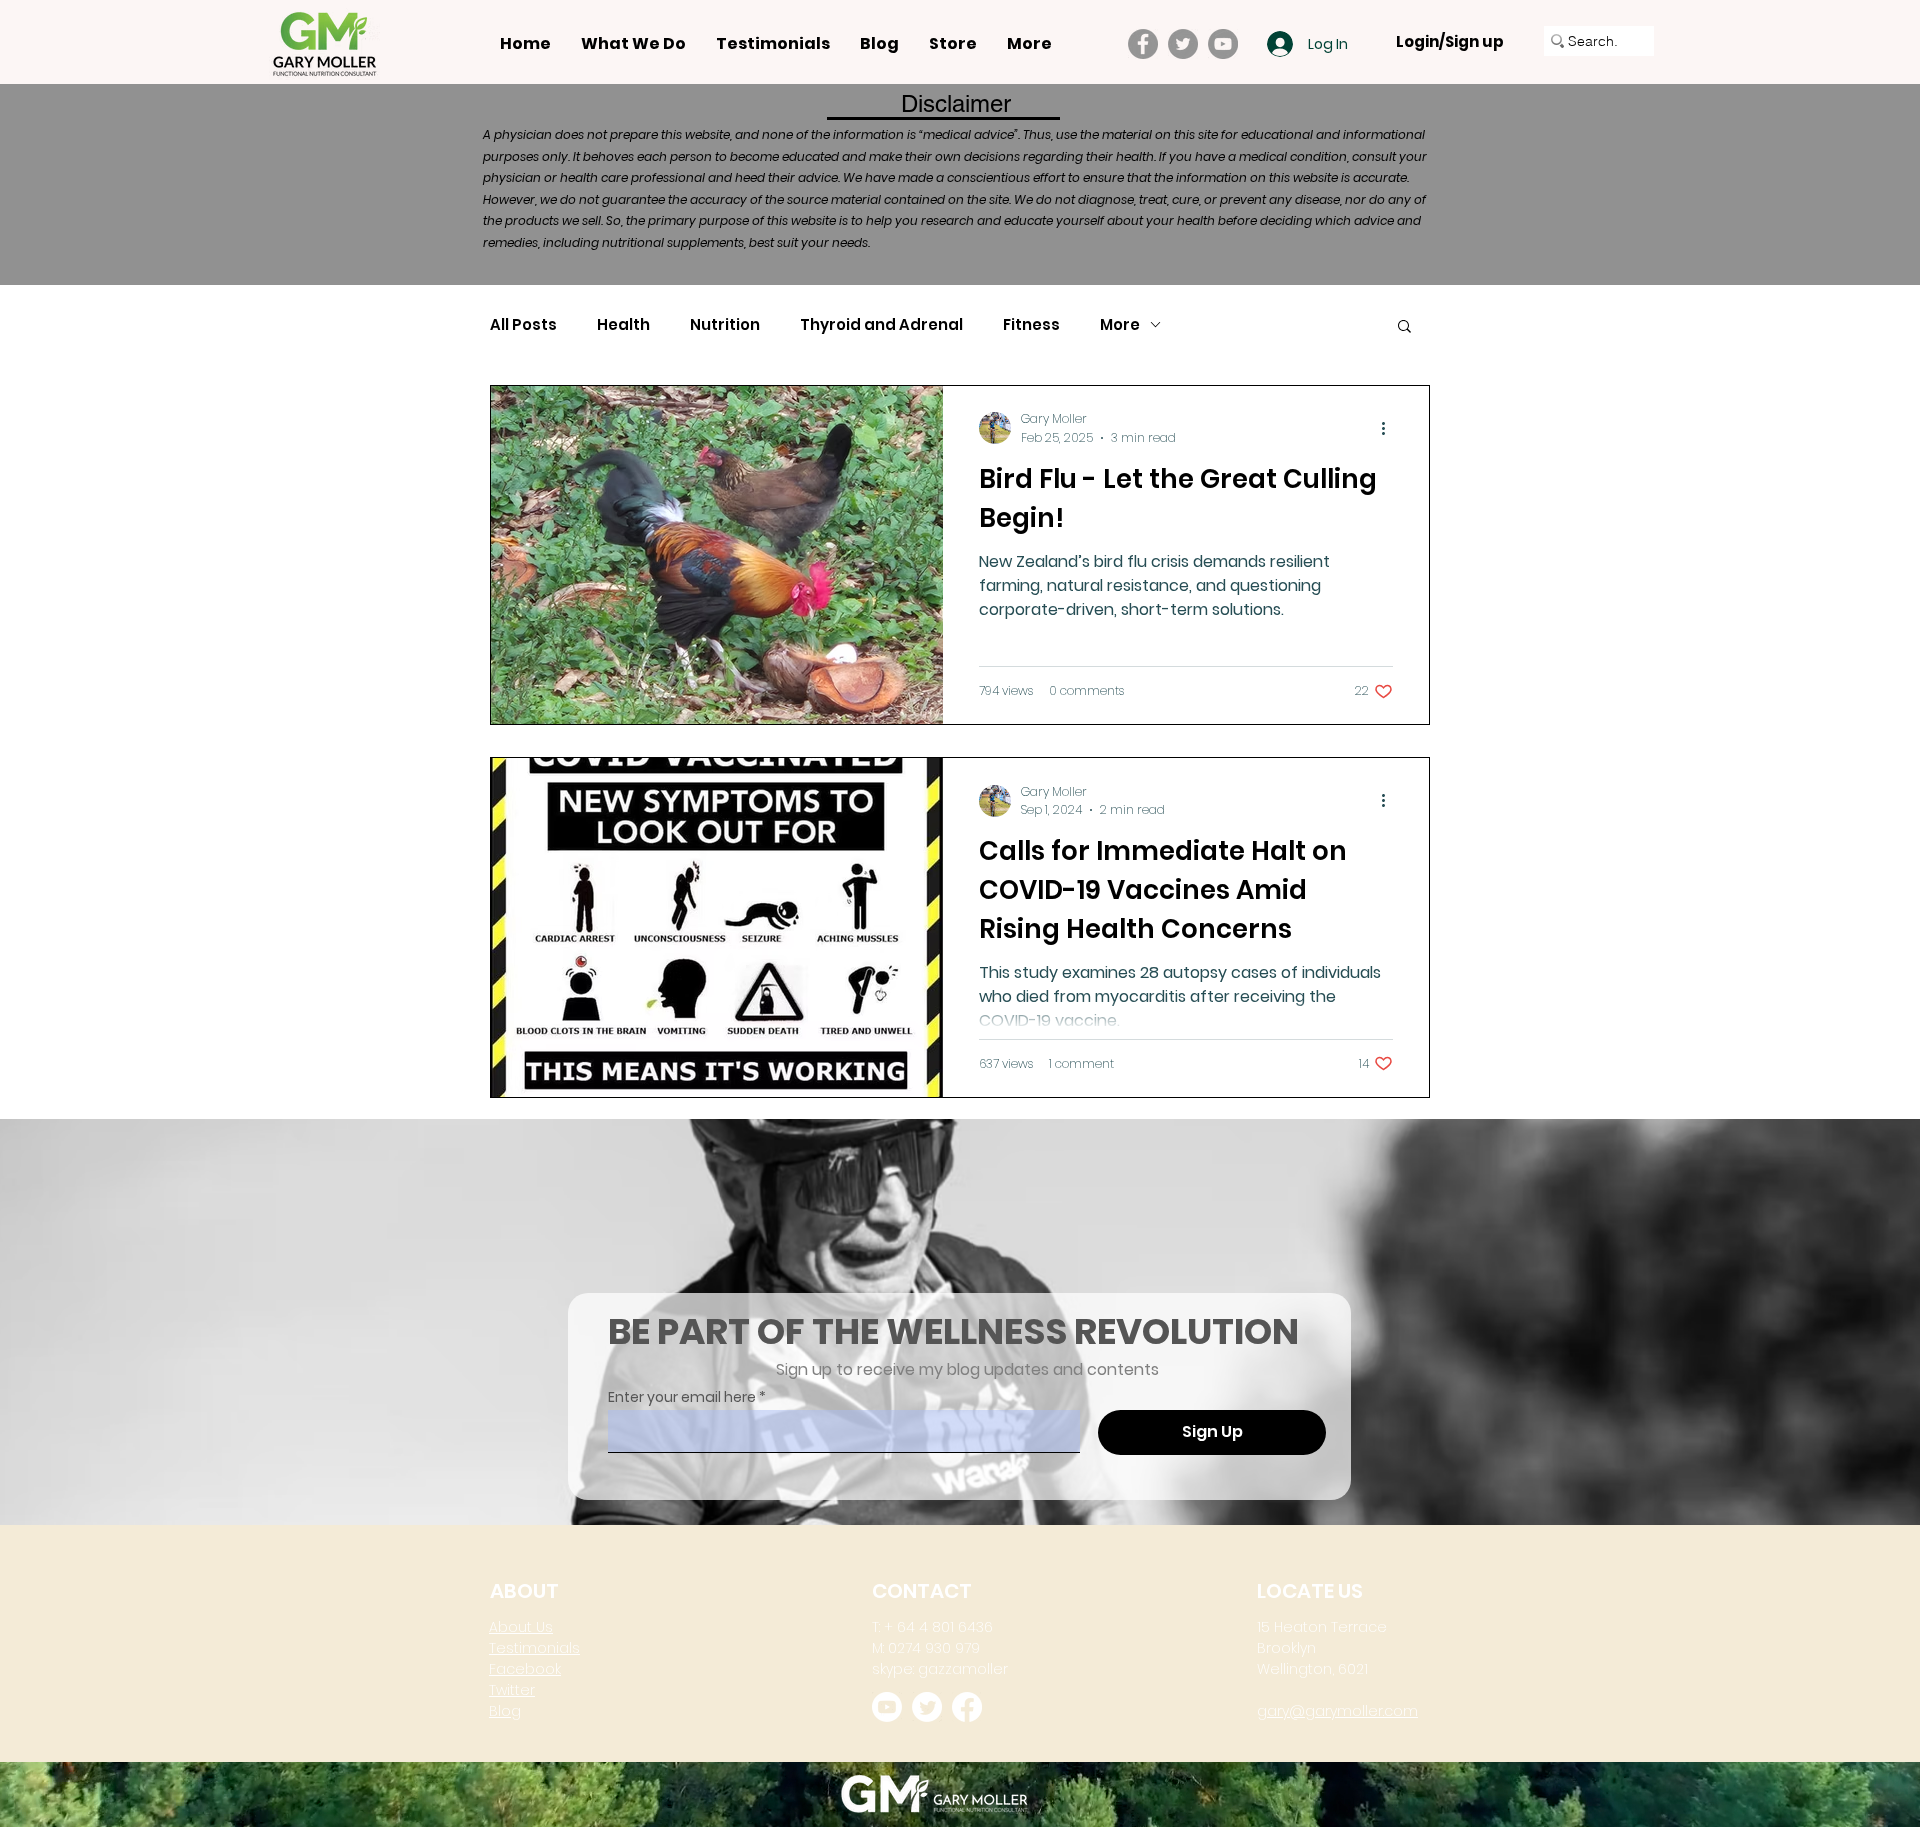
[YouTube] (1223, 44)
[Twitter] (1183, 44)
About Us (521, 1627)
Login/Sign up (1450, 42)
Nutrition (725, 325)
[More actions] (1390, 428)
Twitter (512, 1690)
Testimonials (534, 1648)
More (1120, 325)
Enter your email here (682, 1397)
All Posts (523, 325)
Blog (505, 1711)
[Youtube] (887, 1707)
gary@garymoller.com (1337, 1711)
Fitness (1031, 325)
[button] (1404, 327)
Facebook (525, 1669)
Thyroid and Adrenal (881, 325)
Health (623, 325)
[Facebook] (1143, 44)
